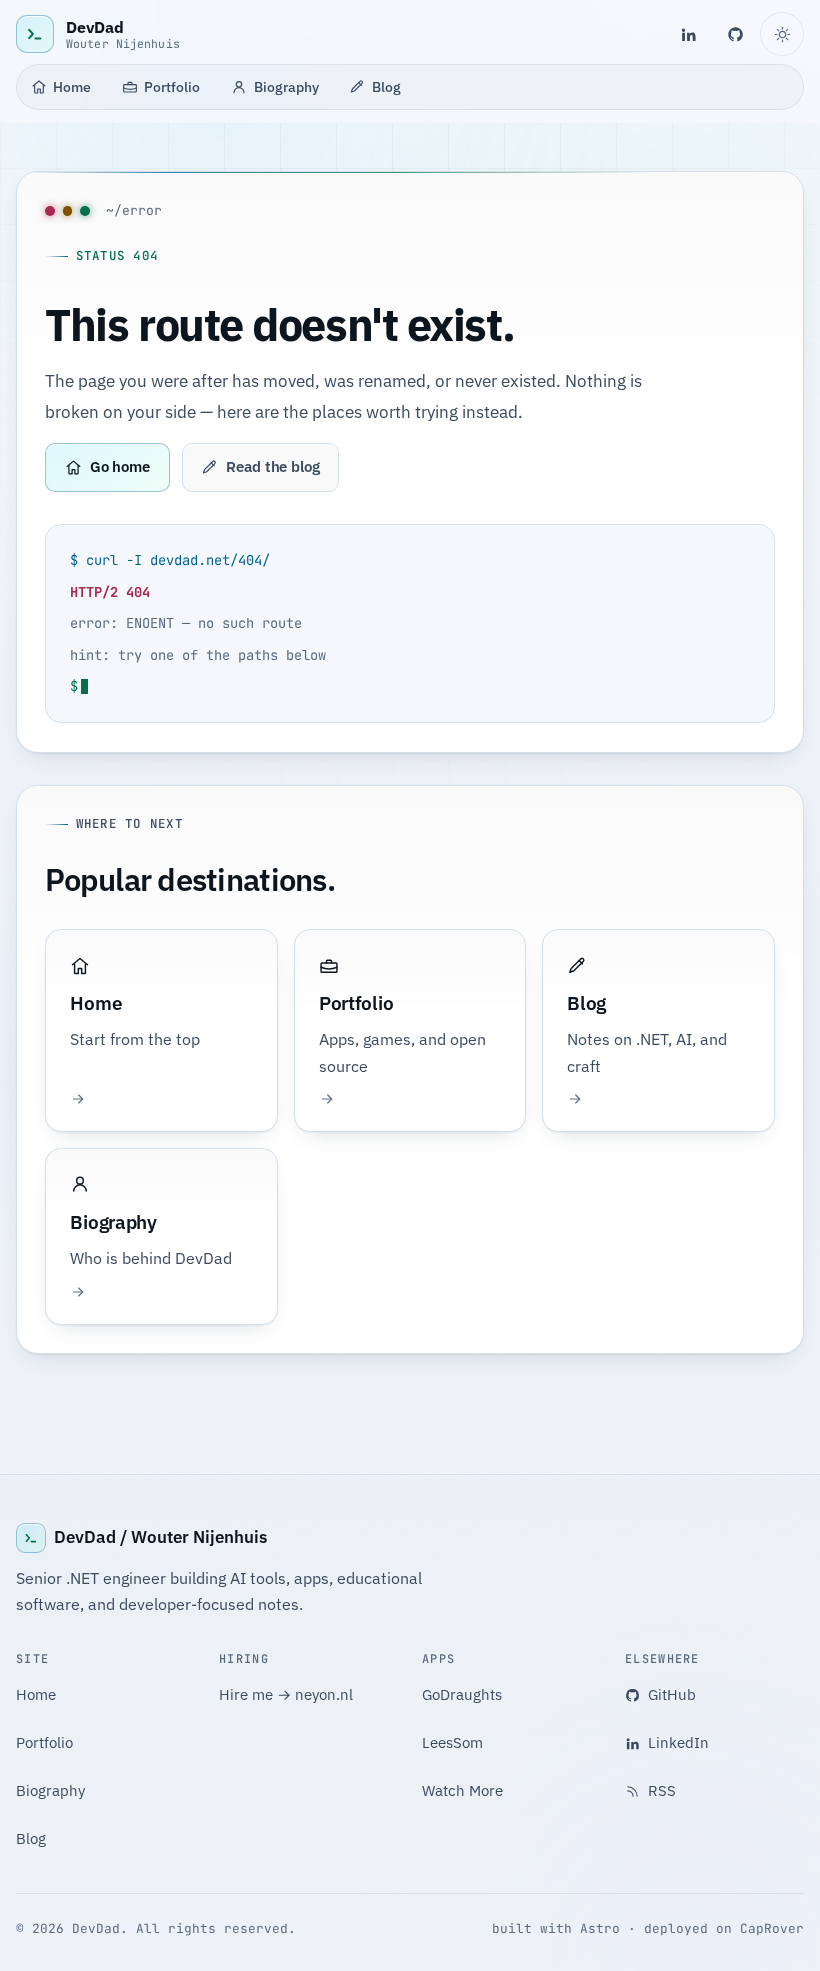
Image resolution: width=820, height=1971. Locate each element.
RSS (662, 1790)
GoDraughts (462, 1694)
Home (72, 86)
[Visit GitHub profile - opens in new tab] (736, 34)
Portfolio (172, 86)
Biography (286, 86)
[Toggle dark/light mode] (782, 34)
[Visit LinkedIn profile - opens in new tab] (688, 34)
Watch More (462, 1790)
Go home (120, 466)
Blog (386, 86)
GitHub (672, 1694)
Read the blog (273, 466)
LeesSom (452, 1742)
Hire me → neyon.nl (286, 1694)
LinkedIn (678, 1742)
